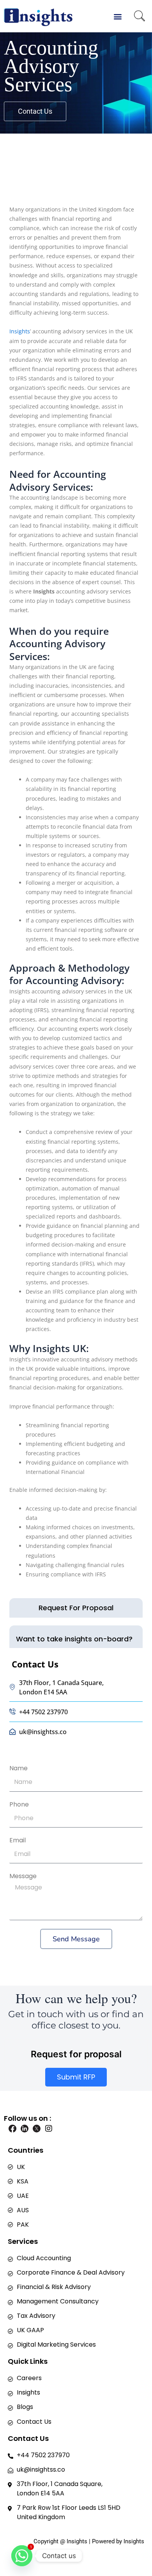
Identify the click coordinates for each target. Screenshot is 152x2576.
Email (18, 1840)
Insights (20, 331)
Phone (19, 1804)
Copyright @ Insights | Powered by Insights (89, 2541)
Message (23, 1876)
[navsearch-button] (140, 17)
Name (19, 1768)
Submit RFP (76, 2077)
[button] (118, 16)
